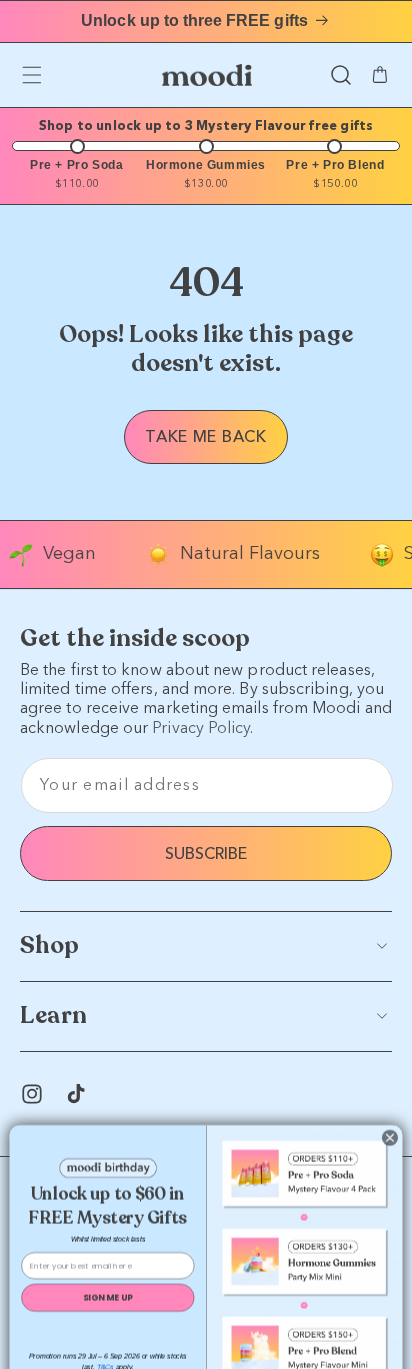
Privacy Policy (201, 727)
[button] (341, 75)
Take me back (205, 436)
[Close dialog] (389, 1104)
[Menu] (32, 75)
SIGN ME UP (108, 1263)
